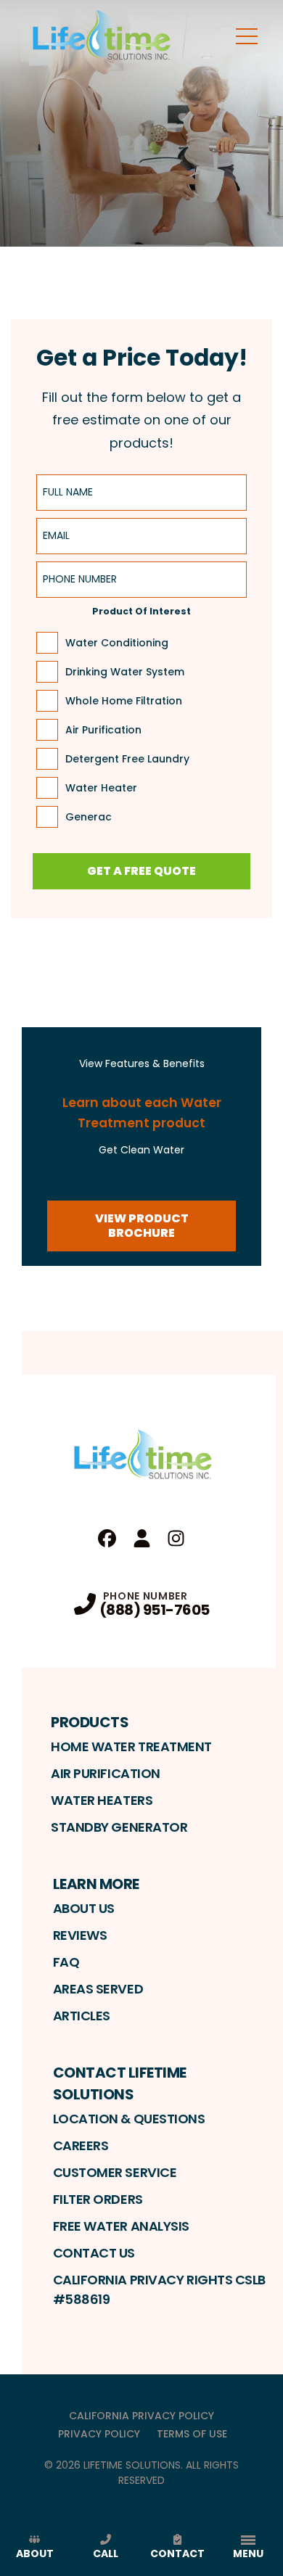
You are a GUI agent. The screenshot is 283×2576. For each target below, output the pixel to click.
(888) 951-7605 (155, 1610)
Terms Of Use (192, 2434)
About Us (84, 1908)
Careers (81, 2145)
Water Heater (101, 788)
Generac (89, 817)
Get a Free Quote (141, 871)
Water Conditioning (117, 643)
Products (90, 1722)
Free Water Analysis (121, 2226)
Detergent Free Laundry (127, 759)
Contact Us (94, 2253)
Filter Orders (98, 2199)
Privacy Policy (99, 2434)
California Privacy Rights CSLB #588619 (160, 2289)
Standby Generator (119, 1827)
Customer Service (115, 2172)
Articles (82, 2016)
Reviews (80, 1935)
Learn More (96, 1884)
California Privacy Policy (141, 2416)
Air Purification (103, 730)
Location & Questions (129, 2119)
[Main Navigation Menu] (247, 36)
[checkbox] (47, 643)
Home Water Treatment (131, 1746)
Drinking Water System (125, 672)
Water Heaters (102, 1800)
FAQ (66, 1962)
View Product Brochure (142, 1226)
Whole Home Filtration (124, 701)
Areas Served (98, 1989)
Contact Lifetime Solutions (120, 2083)
